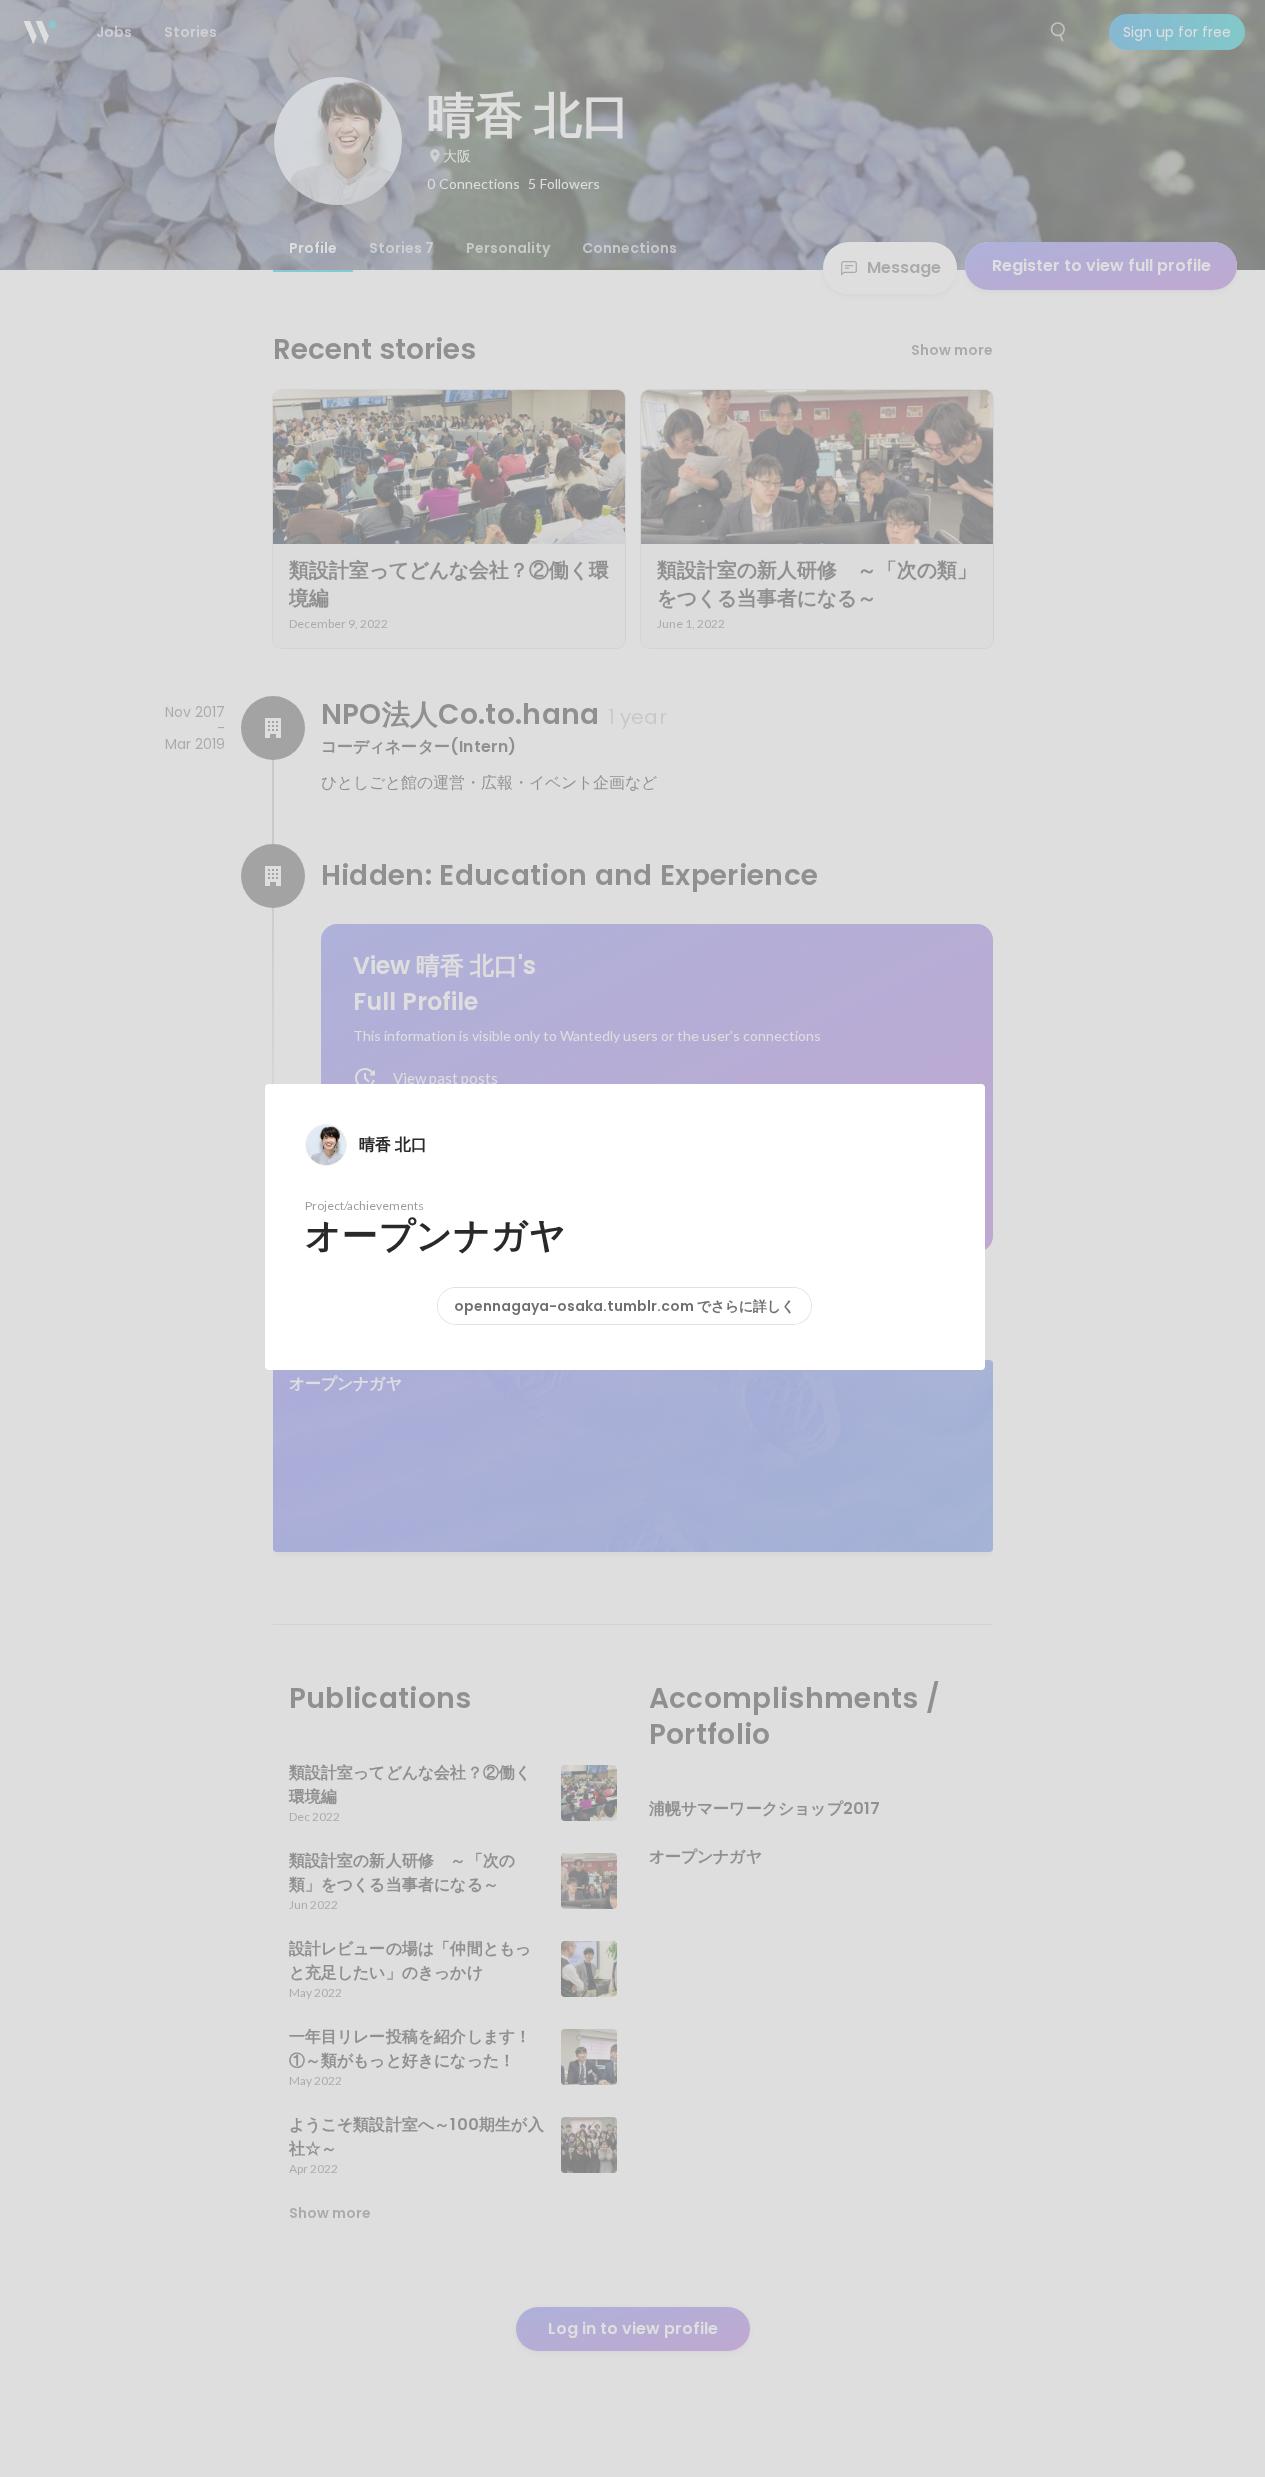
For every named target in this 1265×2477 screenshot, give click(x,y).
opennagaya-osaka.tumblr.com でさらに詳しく (624, 1306)
